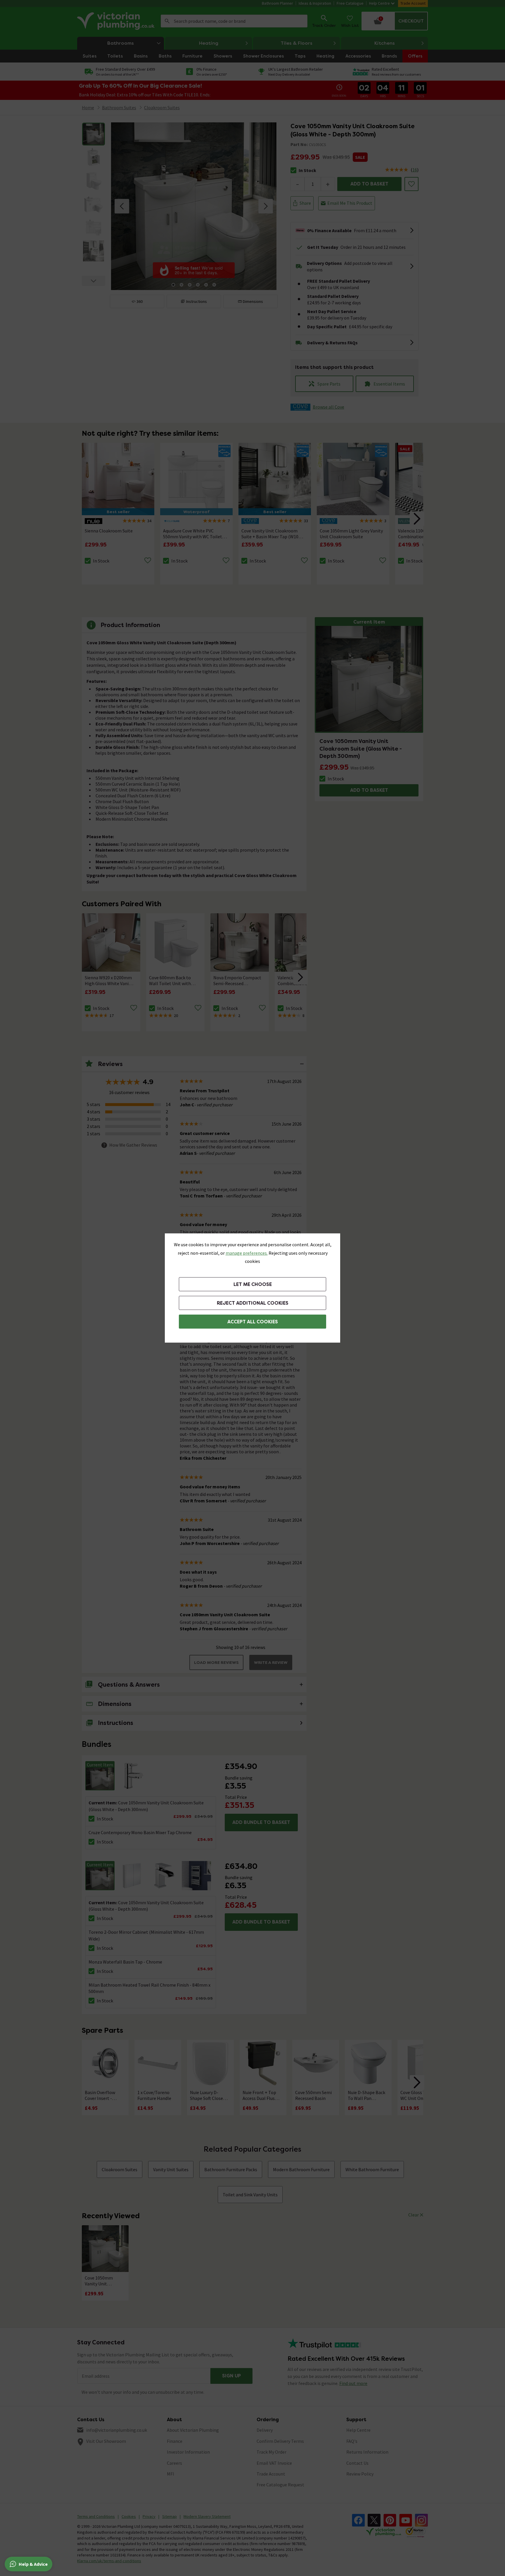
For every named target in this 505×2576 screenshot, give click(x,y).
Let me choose (253, 1284)
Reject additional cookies (253, 1303)
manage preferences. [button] (247, 1253)
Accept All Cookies (253, 1322)
